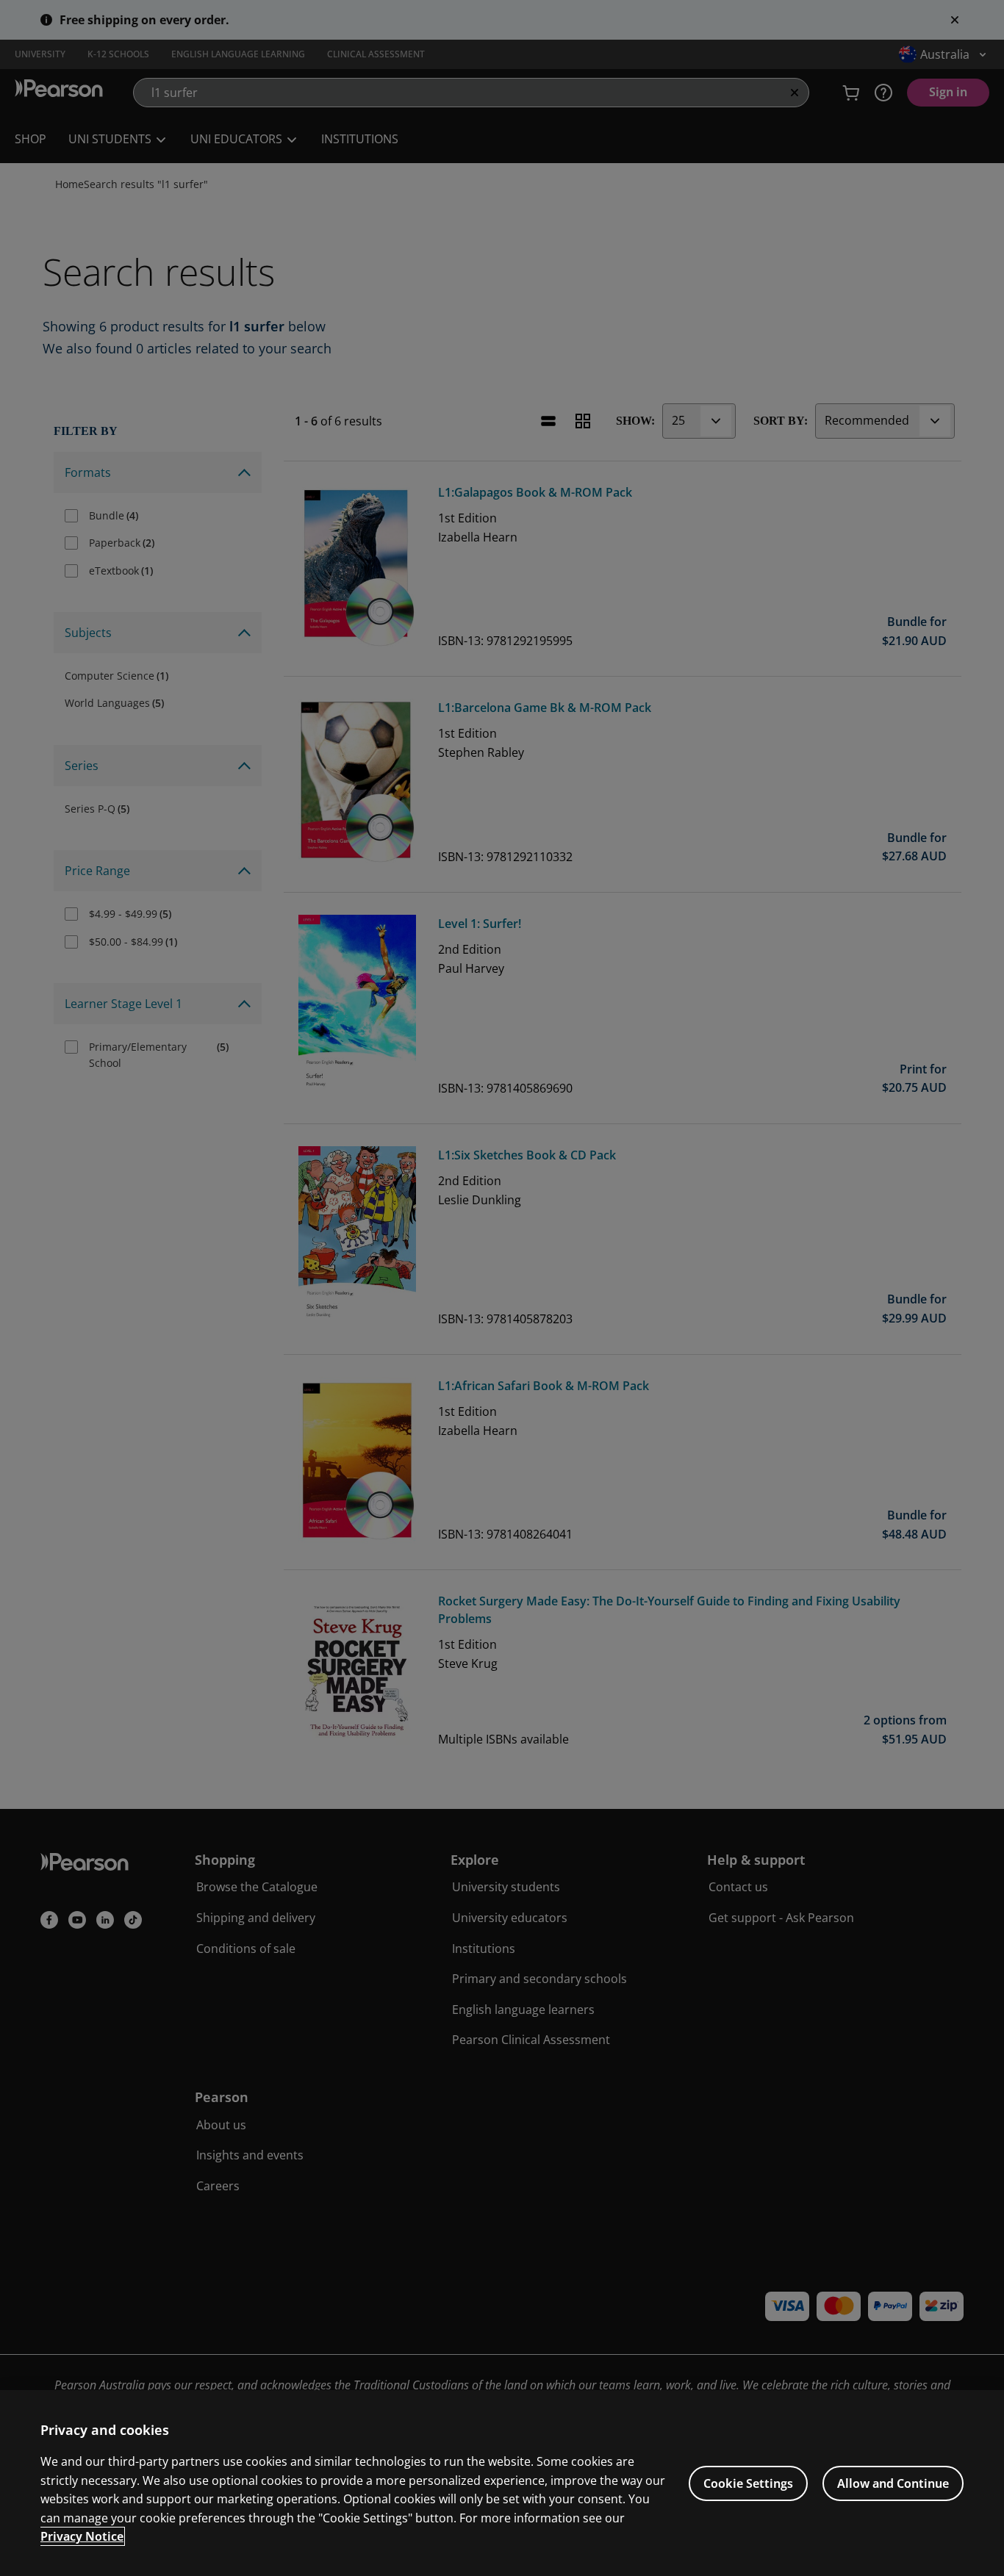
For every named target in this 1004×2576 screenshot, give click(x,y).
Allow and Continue (893, 2483)
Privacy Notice (82, 2536)
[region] (502, 2483)
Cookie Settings (748, 2483)
